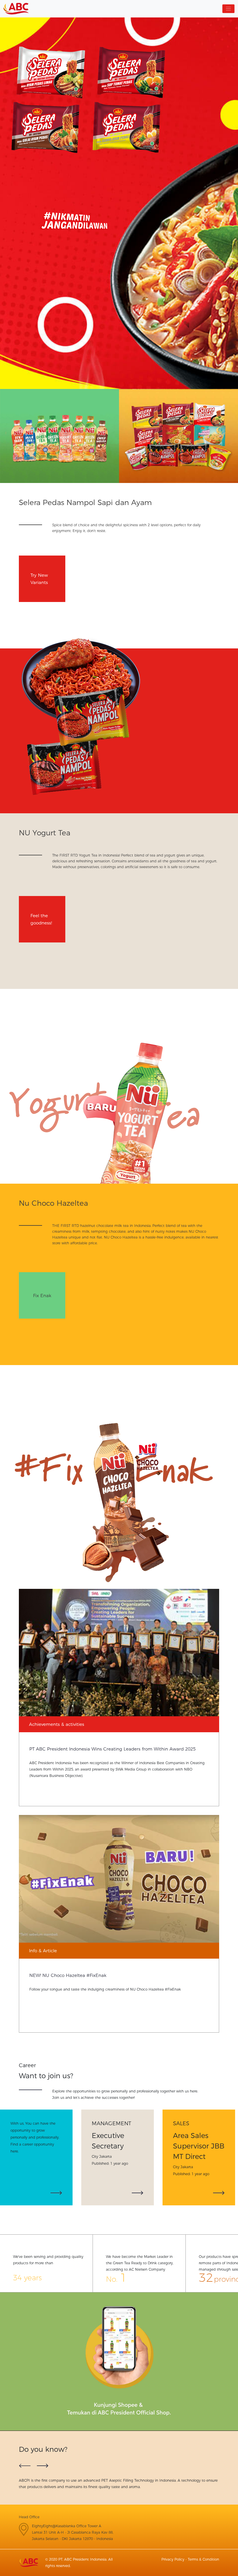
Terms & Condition (203, 2559)
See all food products (178, 448)
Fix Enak (42, 1295)
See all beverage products (59, 448)
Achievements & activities (57, 1724)
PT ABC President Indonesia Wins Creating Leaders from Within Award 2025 (112, 1749)
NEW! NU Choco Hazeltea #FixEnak (68, 1975)
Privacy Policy (173, 2559)
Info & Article (43, 1951)
